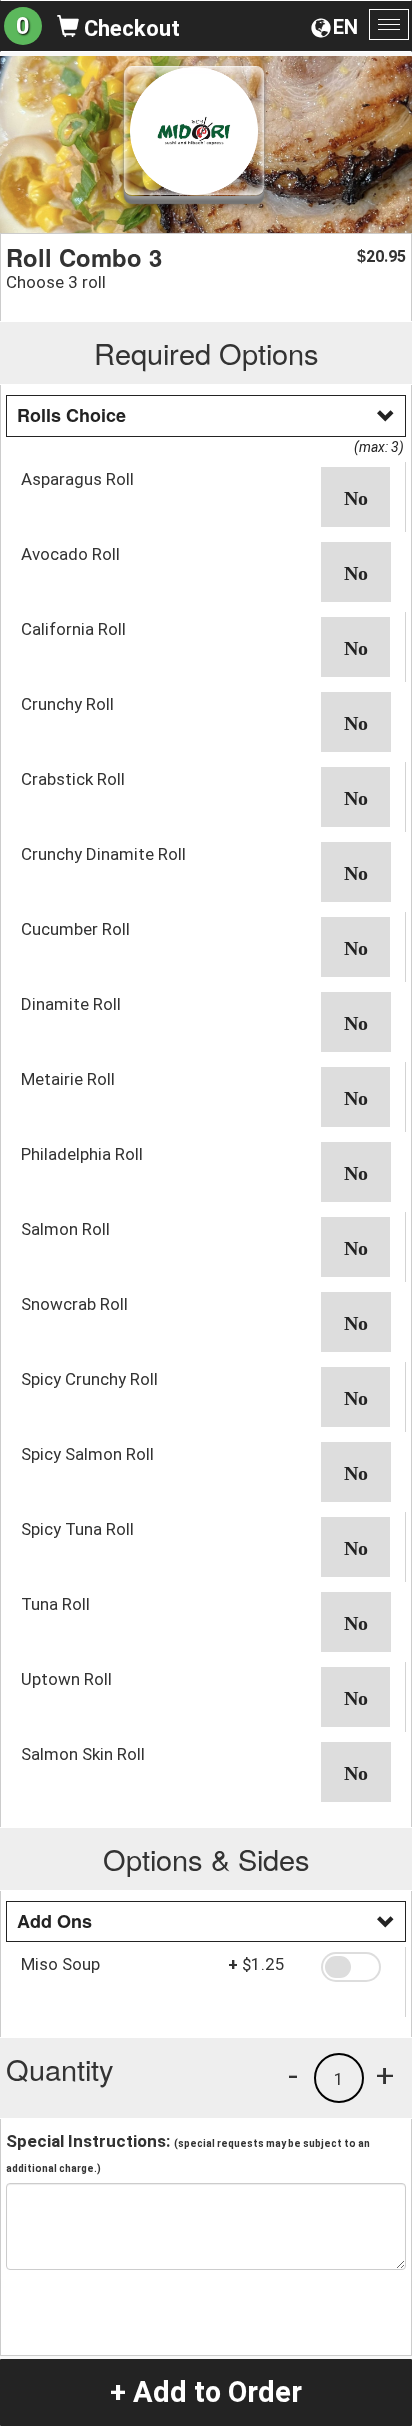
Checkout (129, 28)
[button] (355, 497)
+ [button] (385, 2075)
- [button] (293, 2075)
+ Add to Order (206, 2392)
